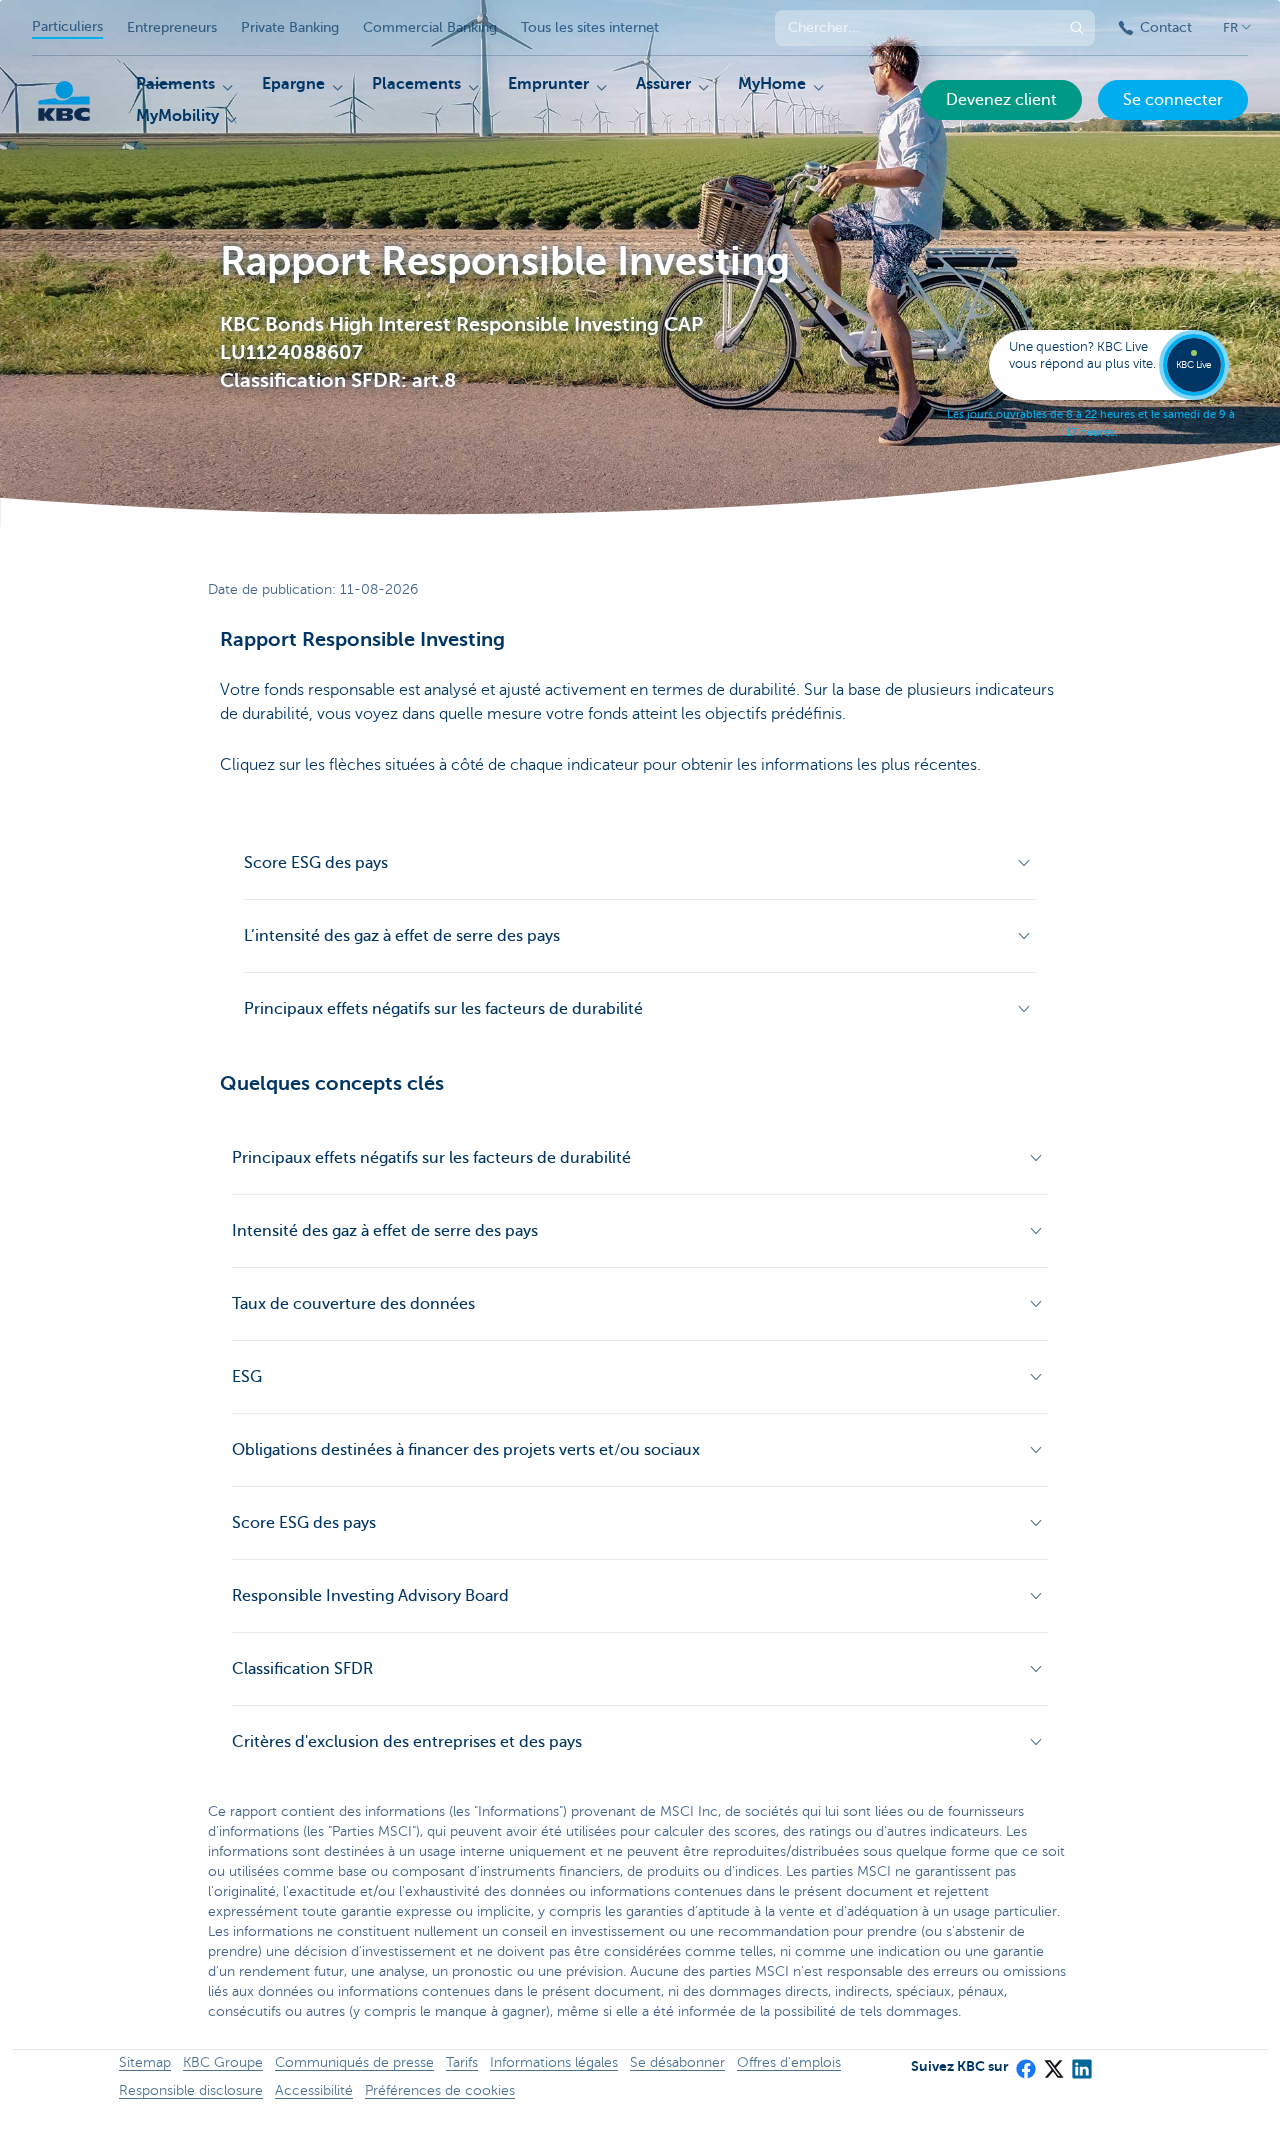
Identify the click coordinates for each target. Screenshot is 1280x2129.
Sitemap (145, 2062)
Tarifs (462, 2062)
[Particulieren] (64, 101)
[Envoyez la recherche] (1077, 28)
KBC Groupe (223, 2062)
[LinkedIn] (1081, 2062)
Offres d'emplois (789, 2062)
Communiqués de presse (354, 2062)
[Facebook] (1025, 2062)
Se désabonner (677, 2062)
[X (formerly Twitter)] (1053, 2062)
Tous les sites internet (590, 27)
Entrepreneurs (172, 27)
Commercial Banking (430, 27)
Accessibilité (314, 2090)
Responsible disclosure (191, 2090)
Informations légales (554, 2062)
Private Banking (290, 27)
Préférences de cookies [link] (440, 2090)
